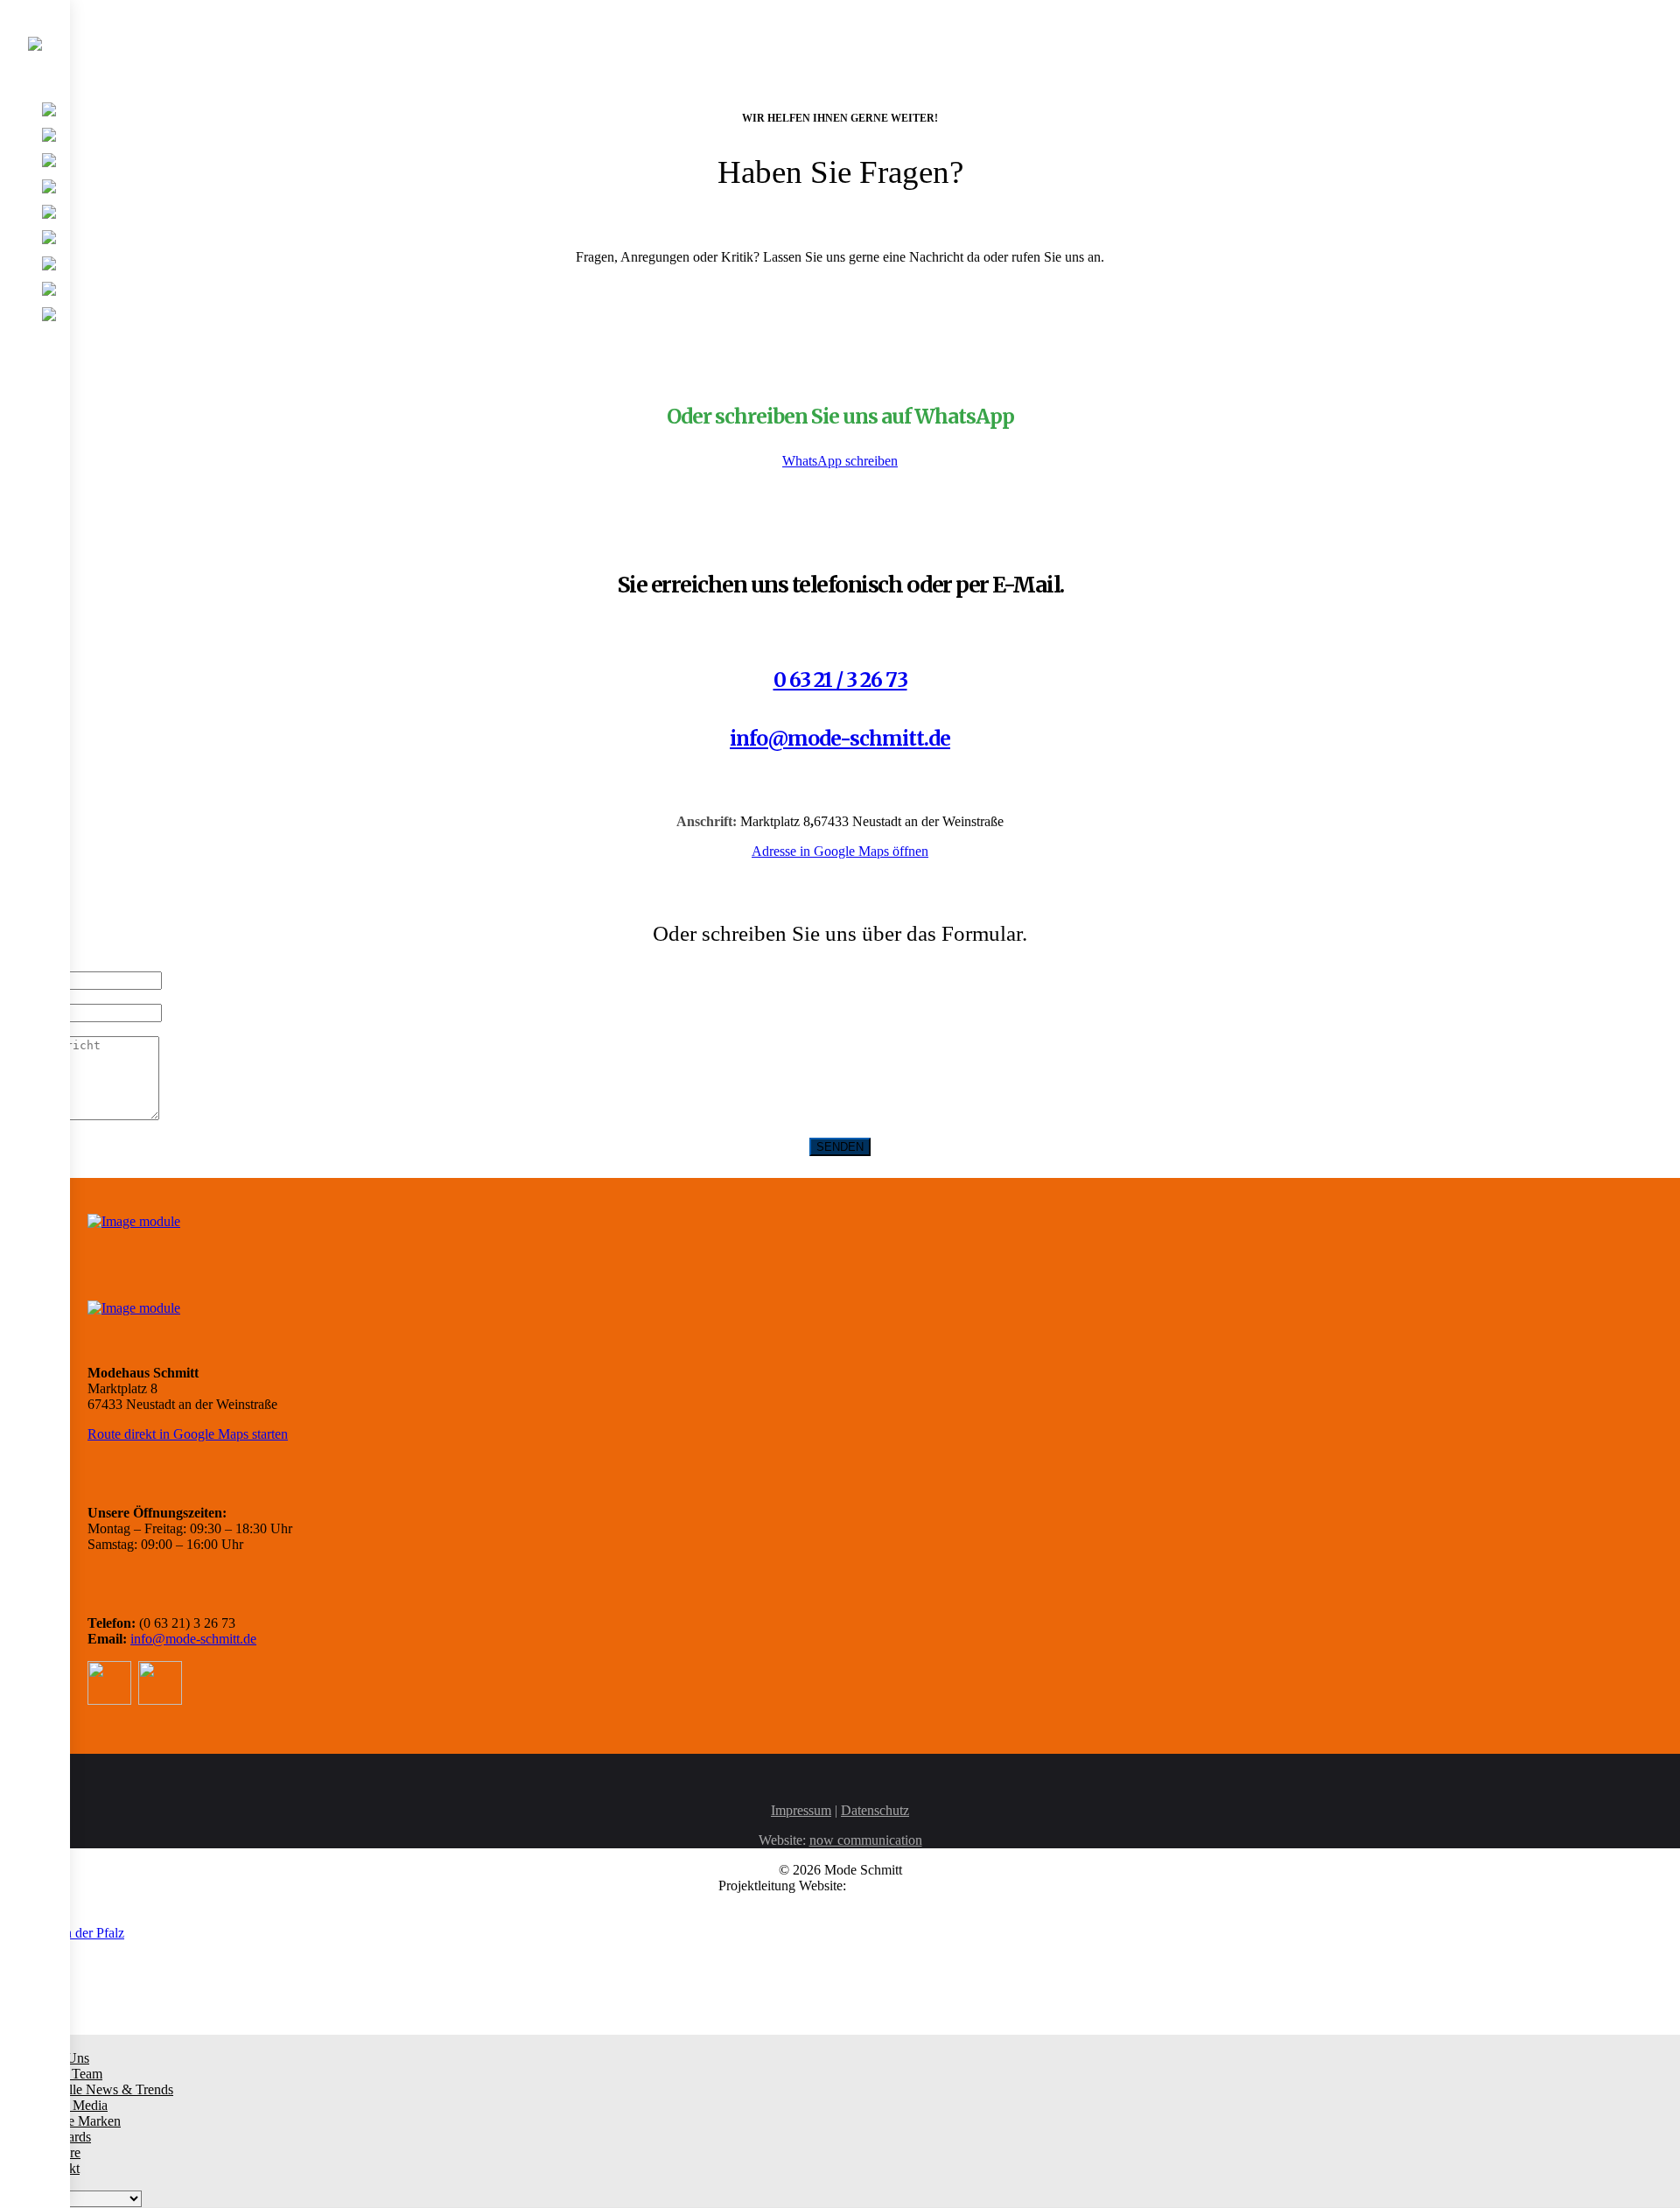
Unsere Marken (78, 2121)
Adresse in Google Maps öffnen (840, 851)
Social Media (71, 2105)
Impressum (801, 1810)
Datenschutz (875, 1810)
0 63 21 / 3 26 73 (840, 680)
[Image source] (134, 1220)
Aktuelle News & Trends (104, 2089)
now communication (866, 1840)
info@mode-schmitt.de (840, 738)
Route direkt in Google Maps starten (188, 1434)
